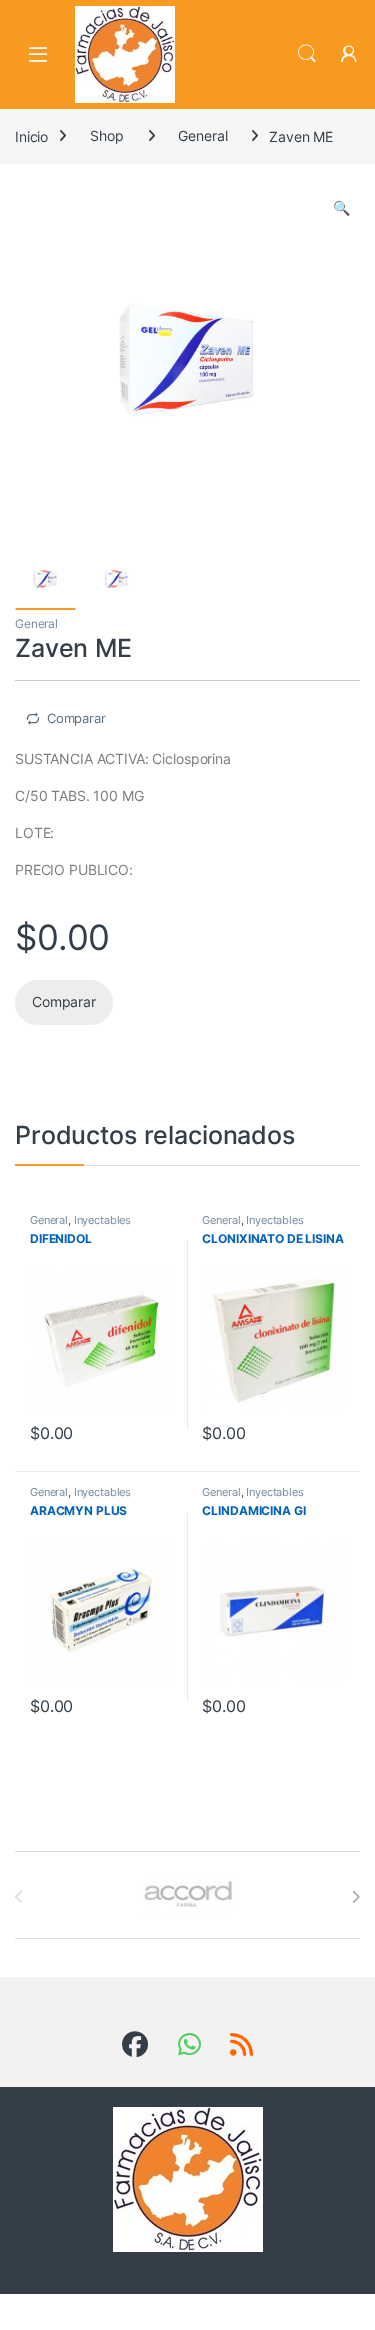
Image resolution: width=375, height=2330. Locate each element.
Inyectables (102, 1220)
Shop (106, 135)
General (202, 135)
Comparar (76, 718)
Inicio (31, 135)
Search (307, 54)
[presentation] (355, 1897)
